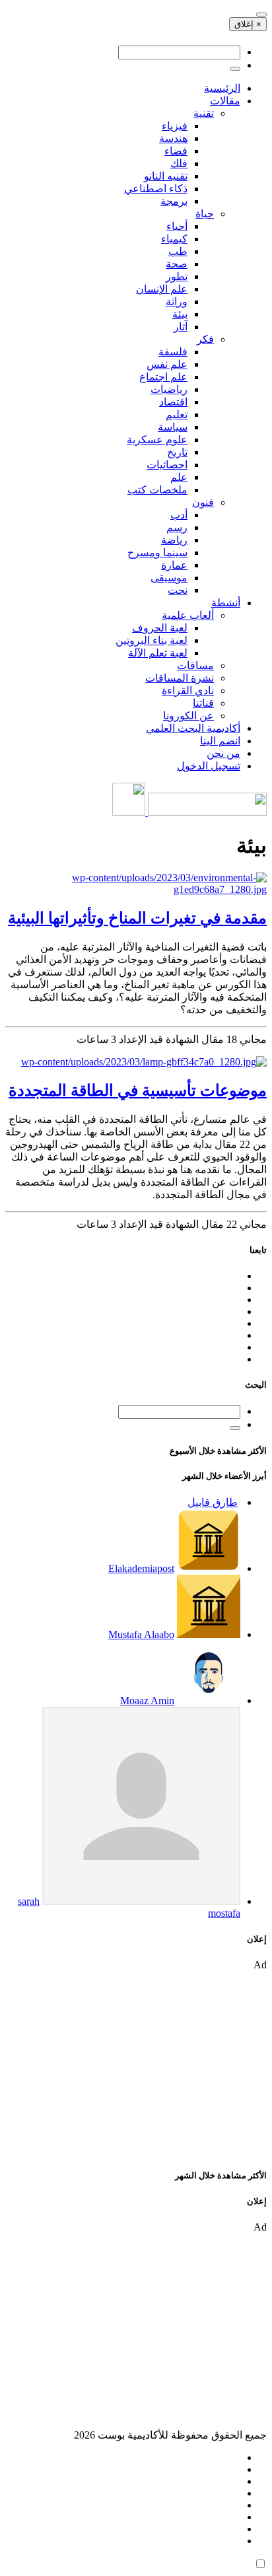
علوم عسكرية (157, 440)
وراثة (177, 302)
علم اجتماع (163, 377)
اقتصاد (173, 402)
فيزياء (175, 126)
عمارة (174, 565)
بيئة (180, 314)
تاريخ (177, 452)
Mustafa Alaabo (141, 1634)
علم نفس (167, 364)
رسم (177, 527)
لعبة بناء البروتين (152, 640)
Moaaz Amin (147, 1700)
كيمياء (174, 239)
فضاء (176, 151)
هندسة (173, 138)
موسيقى (169, 578)
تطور (177, 276)
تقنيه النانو (166, 176)
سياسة (173, 427)
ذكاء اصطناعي (156, 189)
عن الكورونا (188, 716)
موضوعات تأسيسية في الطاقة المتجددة (138, 1091)
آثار (181, 327)
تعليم (177, 414)
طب (178, 251)
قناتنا (203, 703)
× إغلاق (248, 24)
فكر (205, 339)
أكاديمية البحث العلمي (193, 728)
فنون (203, 502)
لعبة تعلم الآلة (158, 653)
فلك (179, 163)
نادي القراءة (188, 691)
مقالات (225, 101)
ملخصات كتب (157, 490)
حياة (205, 214)
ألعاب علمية (188, 615)
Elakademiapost (141, 1568)
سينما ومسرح (157, 553)
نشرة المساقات (180, 678)
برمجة (174, 201)
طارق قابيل (213, 1502)
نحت (178, 590)
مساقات (195, 665)
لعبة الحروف (160, 628)
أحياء (177, 226)
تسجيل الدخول (209, 766)
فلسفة (173, 352)
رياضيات (169, 389)
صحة (177, 264)
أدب (179, 515)
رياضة (174, 540)
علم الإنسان (162, 289)
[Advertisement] (136, 2063)
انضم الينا (220, 741)
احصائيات (167, 465)
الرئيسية (222, 88)
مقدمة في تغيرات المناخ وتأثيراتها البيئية (137, 918)
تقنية (204, 113)
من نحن (223, 753)
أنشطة (226, 603)
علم (179, 477)
